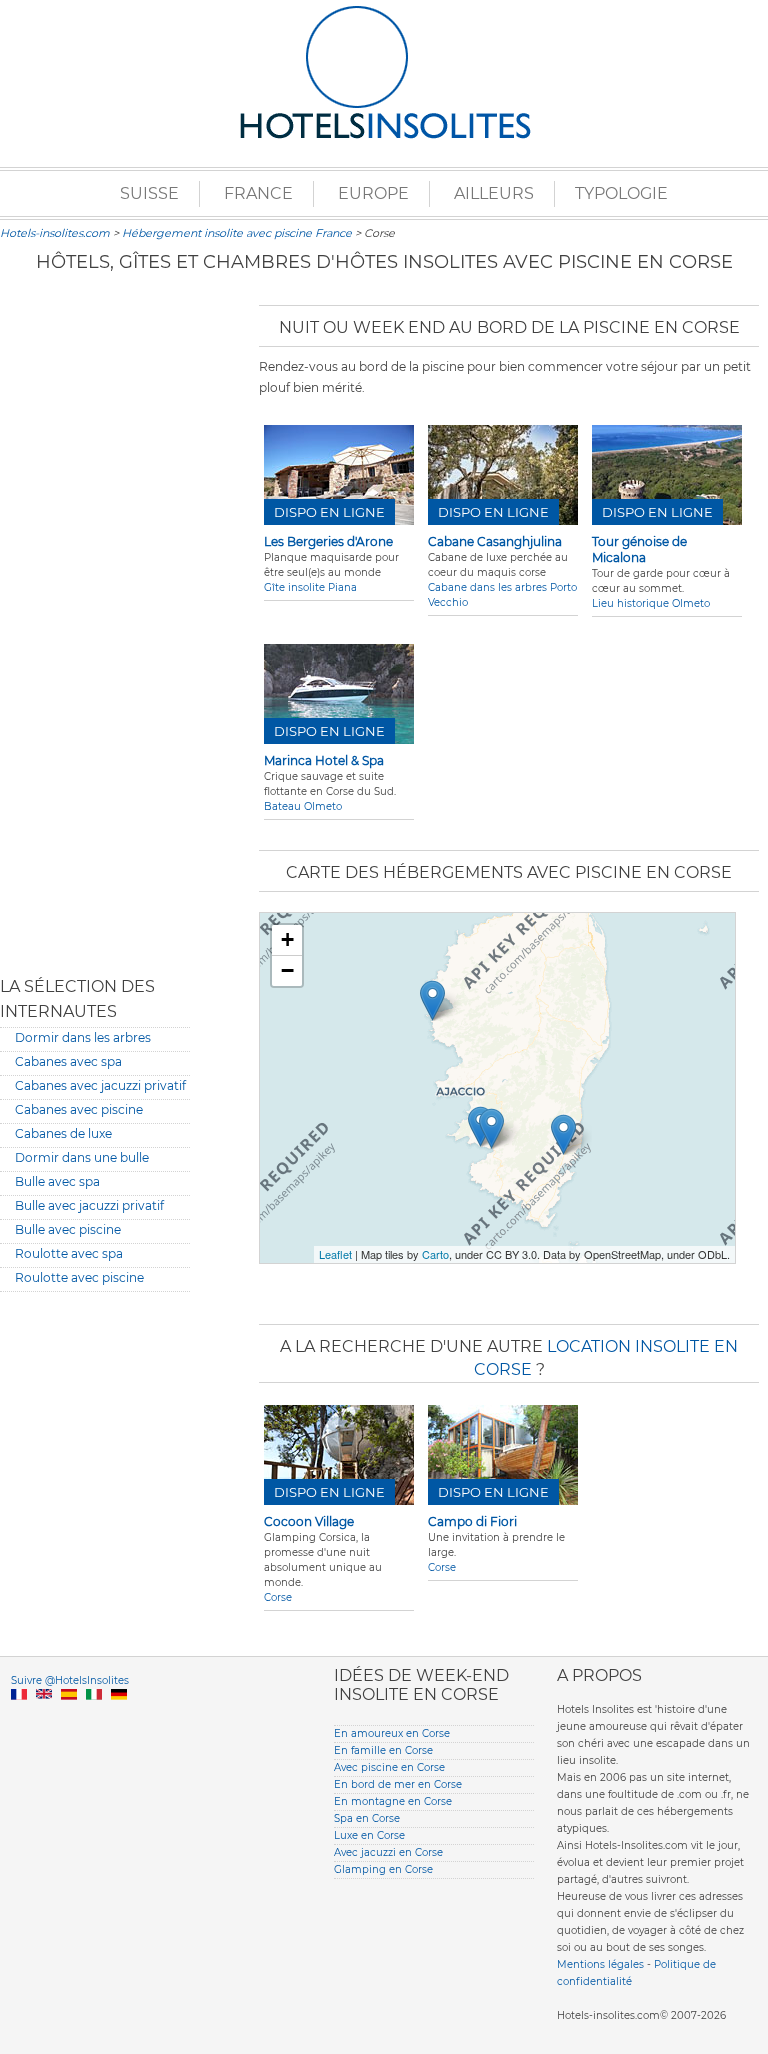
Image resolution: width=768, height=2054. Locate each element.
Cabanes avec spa (68, 1061)
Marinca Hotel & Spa (324, 760)
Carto (435, 1254)
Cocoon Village (309, 1521)
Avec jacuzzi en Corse (388, 1852)
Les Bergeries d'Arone (328, 541)
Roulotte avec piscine (79, 1277)
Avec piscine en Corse (389, 1767)
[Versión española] (69, 1717)
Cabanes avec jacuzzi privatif (100, 1085)
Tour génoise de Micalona (639, 549)
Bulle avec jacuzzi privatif (89, 1205)
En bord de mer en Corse (398, 1784)
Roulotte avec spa (69, 1253)
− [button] (287, 970)
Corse (278, 1597)
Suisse (149, 193)
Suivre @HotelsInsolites (70, 1680)
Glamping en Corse (383, 1869)
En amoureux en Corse (392, 1733)
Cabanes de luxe (63, 1133)
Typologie (621, 193)
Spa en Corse (367, 1818)
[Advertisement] (95, 625)
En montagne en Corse (393, 1801)
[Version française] (19, 1717)
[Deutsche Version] (119, 1717)
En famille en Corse (383, 1750)
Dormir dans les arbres (83, 1037)
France (258, 193)
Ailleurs (494, 193)
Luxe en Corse (369, 1835)
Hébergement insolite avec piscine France (237, 233)
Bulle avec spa (57, 1181)
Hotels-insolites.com (55, 233)
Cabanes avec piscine (79, 1109)
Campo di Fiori (472, 1521)
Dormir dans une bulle (82, 1157)
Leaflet (335, 1254)
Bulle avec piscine (68, 1229)
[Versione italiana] (94, 1717)
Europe (373, 193)
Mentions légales (600, 1964)
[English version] (44, 1717)
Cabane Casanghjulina (495, 541)
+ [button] (287, 939)
